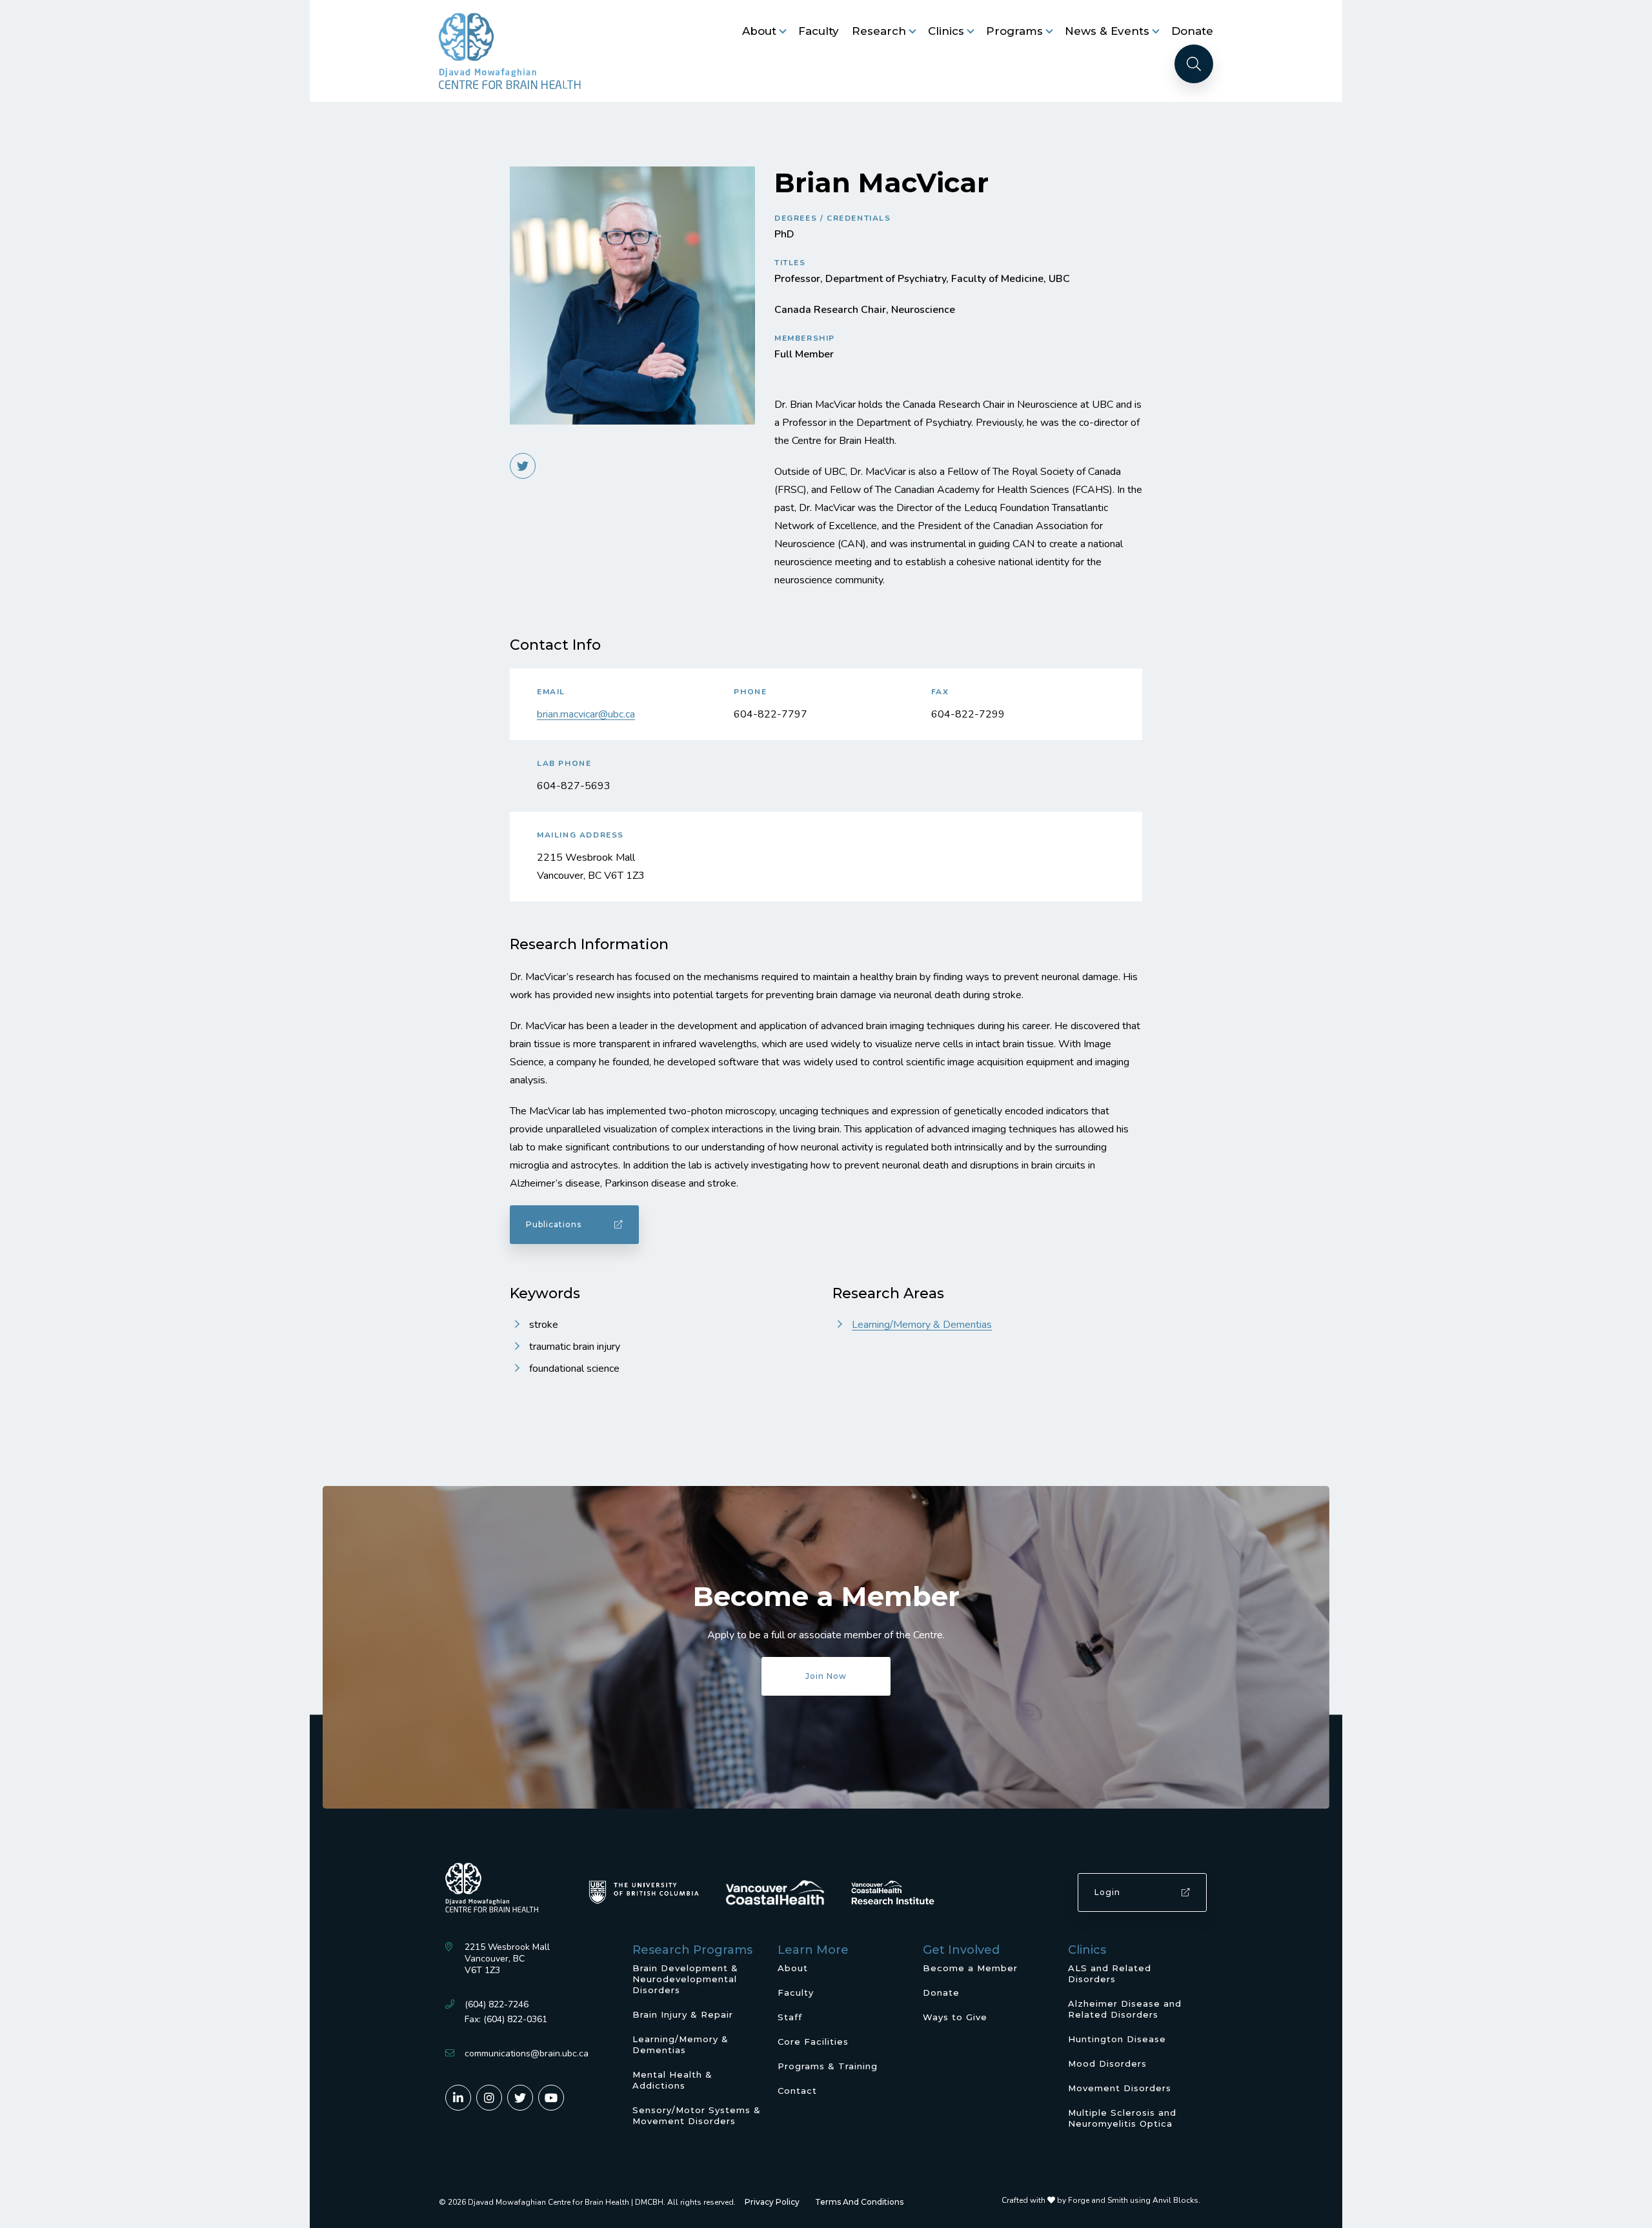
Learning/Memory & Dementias (922, 1325)
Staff (790, 2017)
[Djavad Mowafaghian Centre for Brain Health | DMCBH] (510, 51)
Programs (1014, 31)
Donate (1192, 31)
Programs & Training (828, 2066)
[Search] (1194, 64)
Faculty (819, 31)
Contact (797, 2091)
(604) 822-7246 (497, 2004)
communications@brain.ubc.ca (527, 2053)
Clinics (946, 31)
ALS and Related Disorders (1110, 1973)
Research (879, 31)
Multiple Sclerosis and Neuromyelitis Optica (1122, 2118)
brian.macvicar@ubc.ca (586, 714)
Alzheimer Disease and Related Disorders (1125, 2009)
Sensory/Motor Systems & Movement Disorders (697, 2115)
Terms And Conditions (859, 2202)
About (759, 31)
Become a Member (970, 1968)
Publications (554, 1224)
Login (1107, 1892)
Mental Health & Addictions (672, 2080)
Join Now (826, 1676)
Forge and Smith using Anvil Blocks (1133, 2200)
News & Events (1107, 31)
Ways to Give (955, 2017)
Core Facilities (813, 2042)
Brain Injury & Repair (683, 2014)
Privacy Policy (772, 2202)
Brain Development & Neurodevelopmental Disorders (685, 1979)
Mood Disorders (1107, 2063)
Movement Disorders (1120, 2088)
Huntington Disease (1117, 2039)
